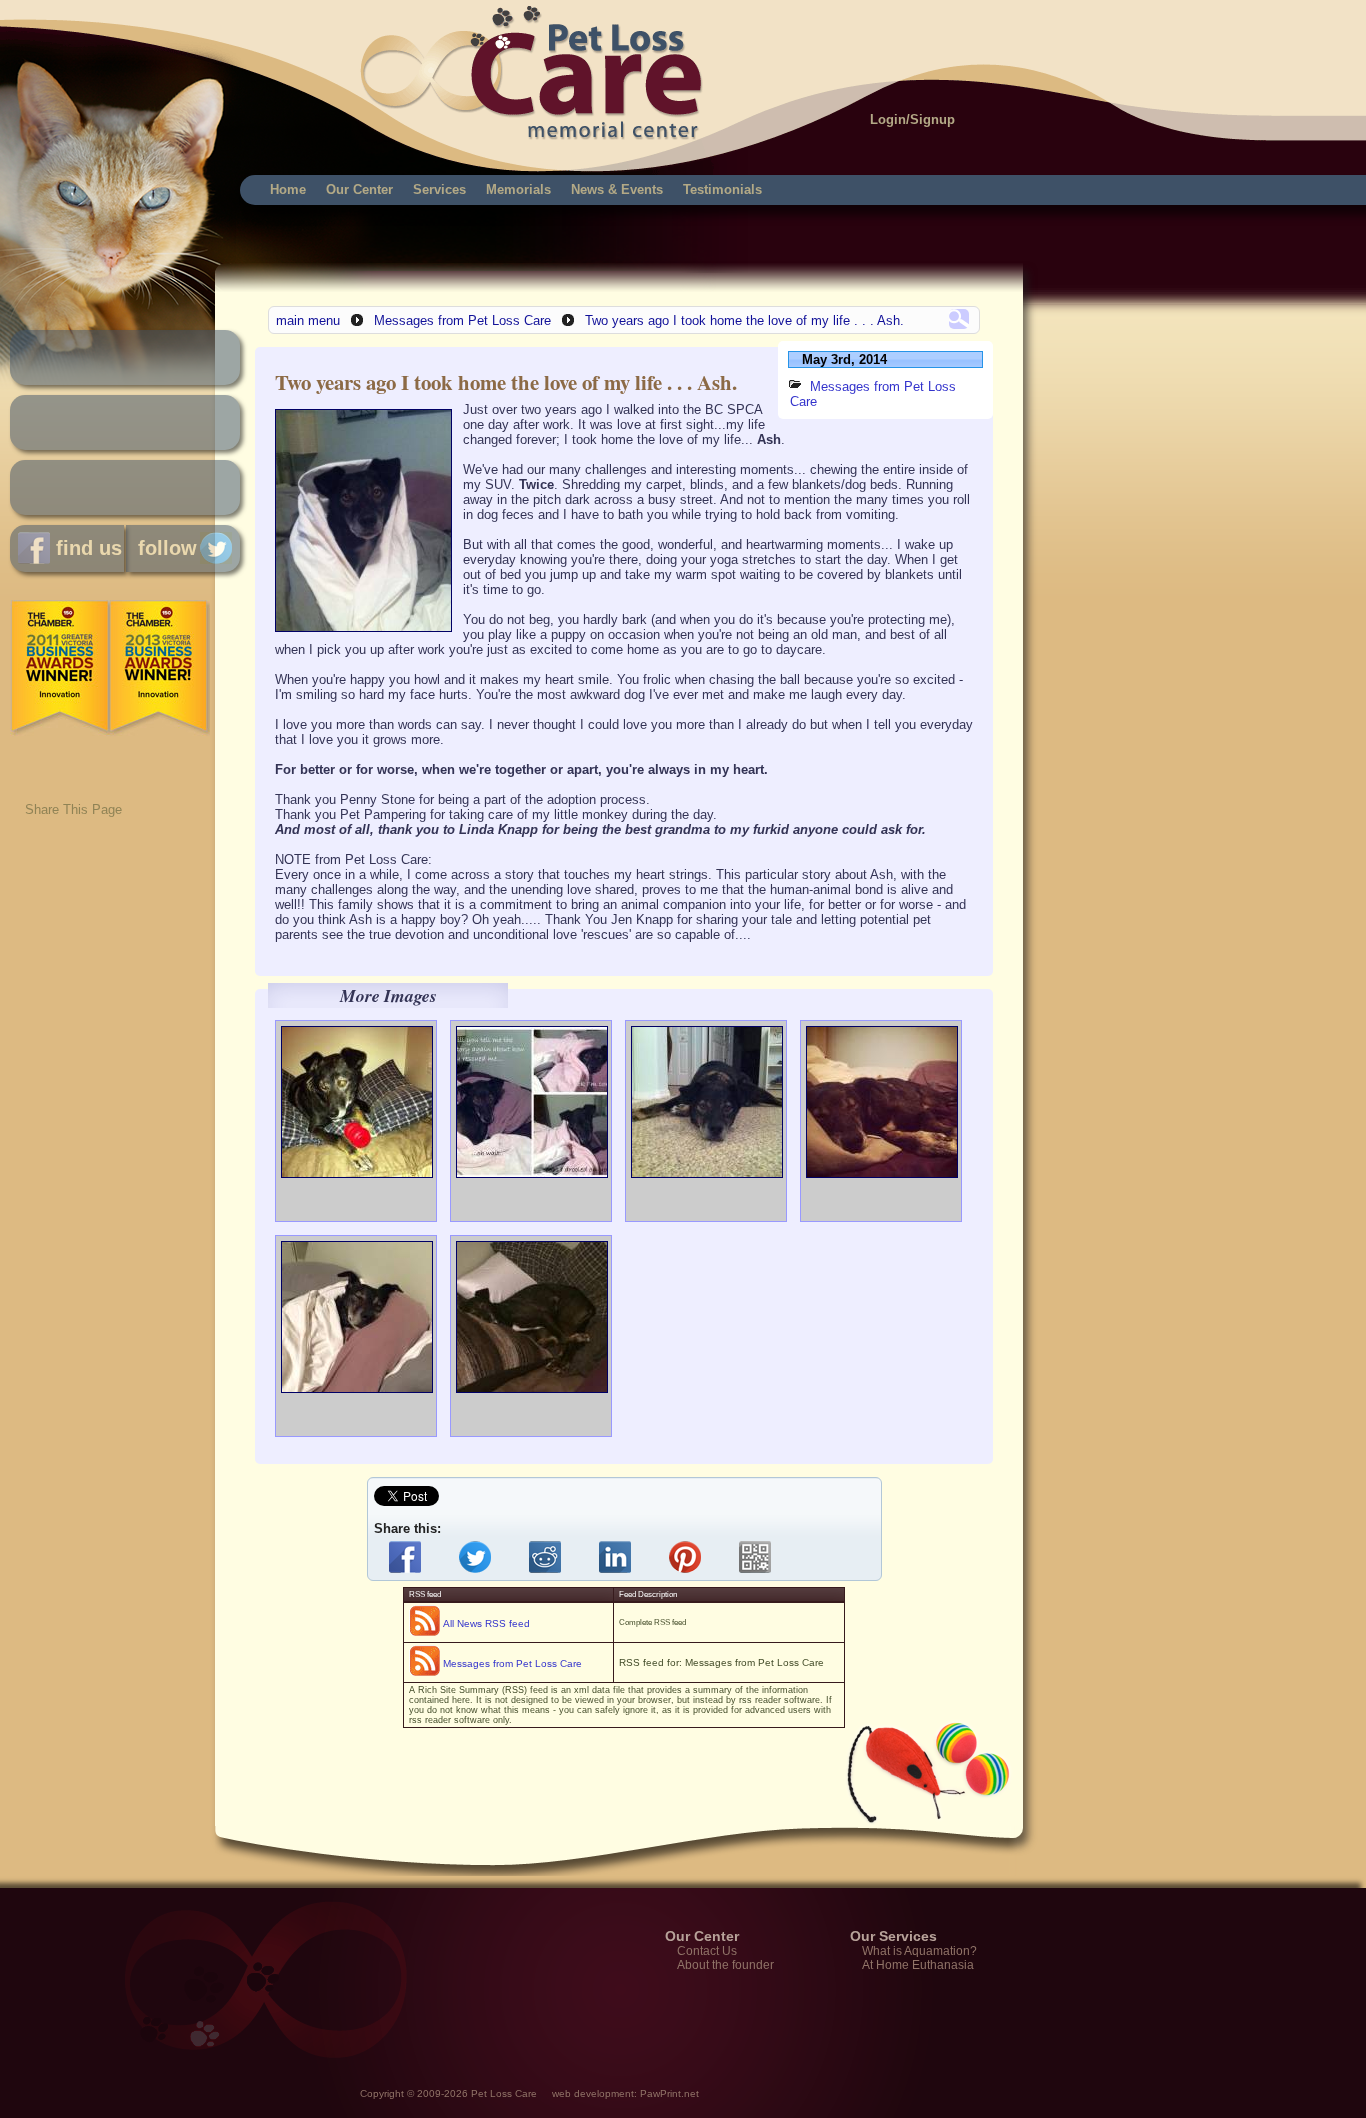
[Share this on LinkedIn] (619, 1557)
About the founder (725, 1965)
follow (161, 548)
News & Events (617, 189)
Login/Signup (912, 119)
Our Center (359, 189)
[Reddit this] (549, 1557)
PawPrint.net (669, 2093)
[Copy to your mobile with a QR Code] (759, 1557)
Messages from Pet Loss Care (462, 320)
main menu (308, 320)
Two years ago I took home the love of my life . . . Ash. (744, 320)
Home (288, 189)
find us (86, 548)
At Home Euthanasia (918, 1965)
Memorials (518, 189)
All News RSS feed (486, 1623)
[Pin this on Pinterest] (689, 1557)
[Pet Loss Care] (252, 50)
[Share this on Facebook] (409, 1557)
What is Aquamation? (919, 1951)
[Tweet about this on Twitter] (479, 1557)
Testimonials (722, 189)
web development (593, 2093)
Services (439, 189)
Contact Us (707, 1951)
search (959, 319)
